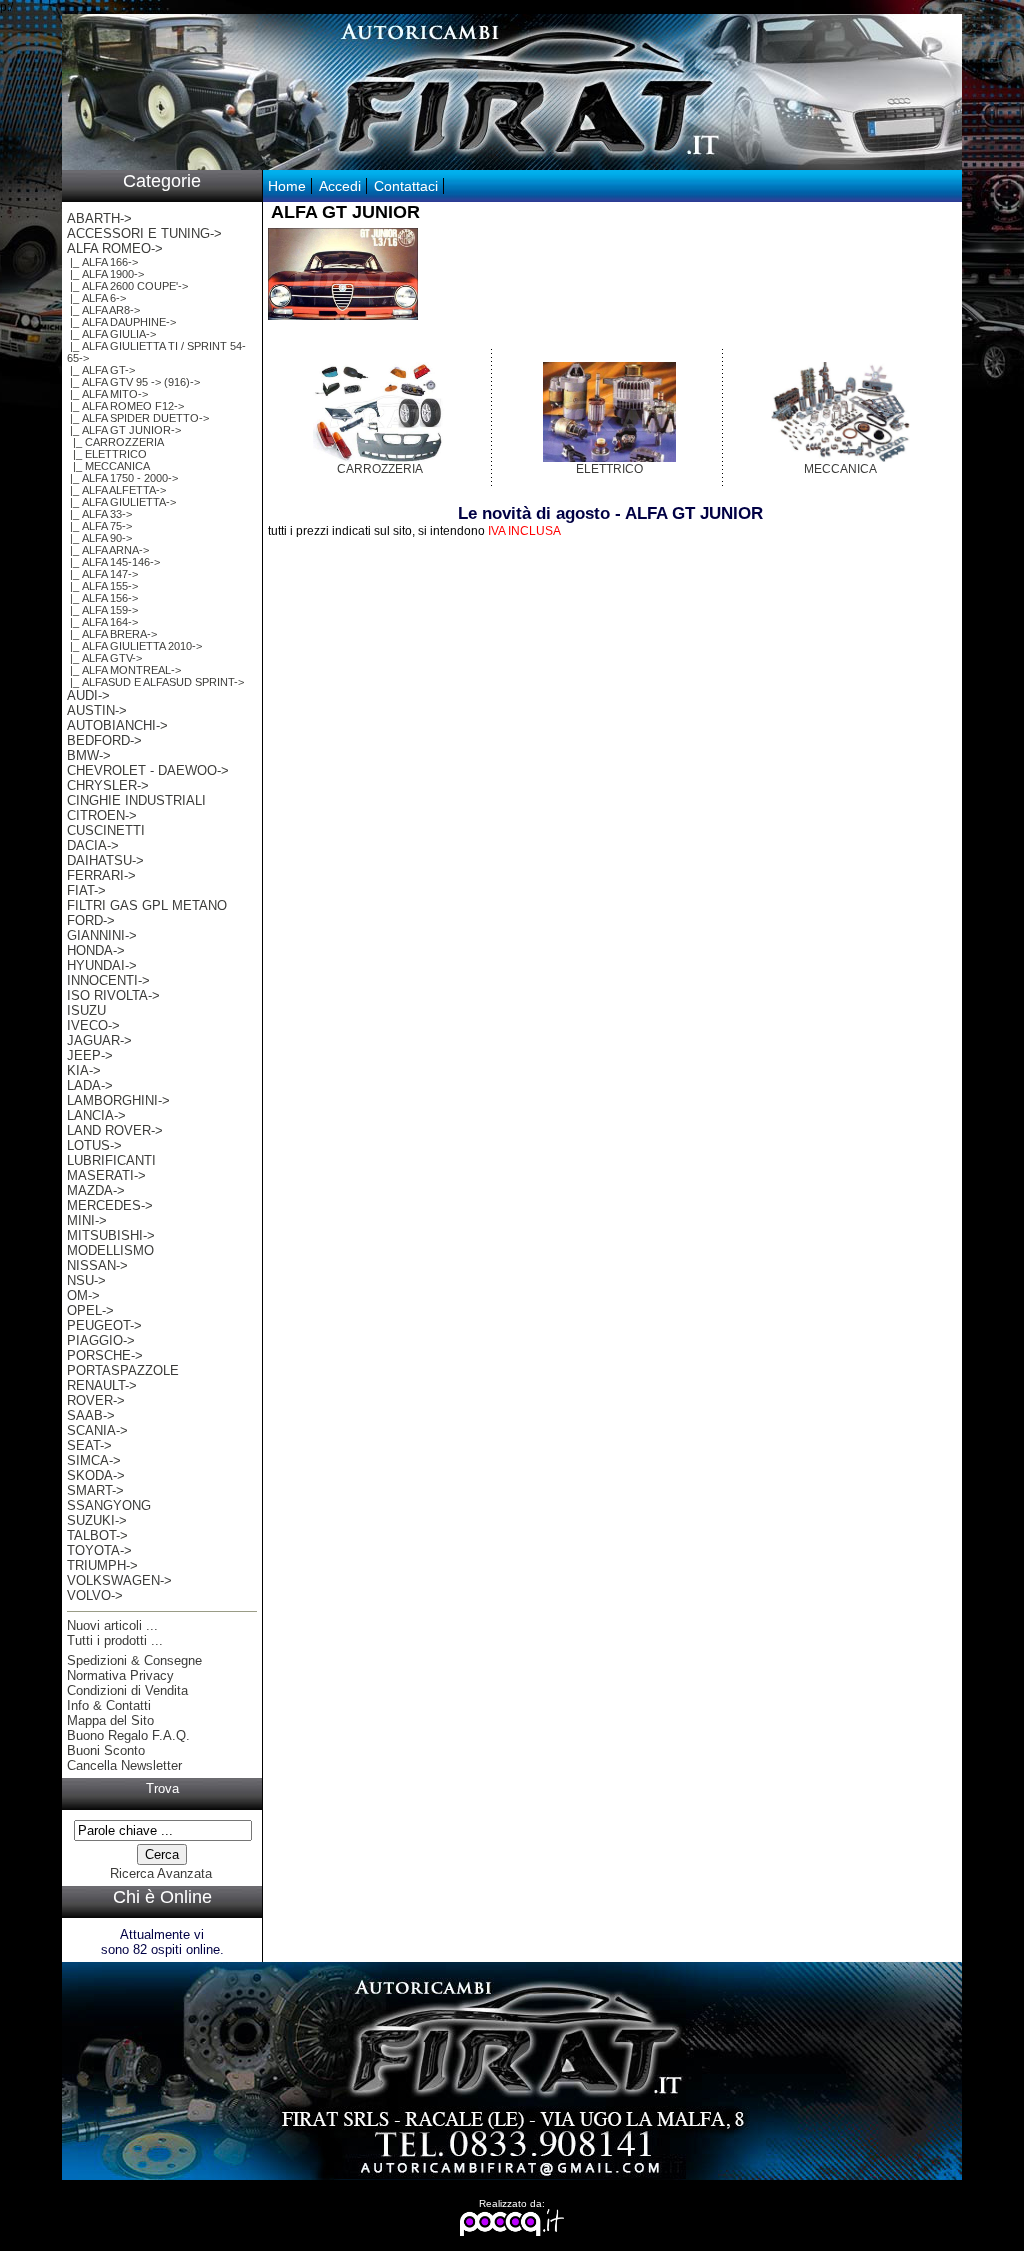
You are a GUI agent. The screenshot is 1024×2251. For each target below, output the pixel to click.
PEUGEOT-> (104, 1325)
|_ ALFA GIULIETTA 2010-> (134, 646)
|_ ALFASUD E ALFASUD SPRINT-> (155, 682)
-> (115, 248)
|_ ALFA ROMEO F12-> (125, 406)
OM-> (83, 1295)
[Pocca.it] (512, 2232)
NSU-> (86, 1280)
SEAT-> (89, 1445)
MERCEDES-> (110, 1205)
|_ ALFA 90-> (99, 538)
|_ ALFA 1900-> (105, 274)
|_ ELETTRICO (107, 454)
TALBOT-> (97, 1535)
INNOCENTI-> (108, 980)
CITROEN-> (102, 815)
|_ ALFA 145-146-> (113, 562)
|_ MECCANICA (108, 466)
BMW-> (89, 755)
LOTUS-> (94, 1145)
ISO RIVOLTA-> (113, 995)
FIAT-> (86, 890)
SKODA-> (96, 1475)
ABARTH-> (99, 218)
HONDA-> (96, 950)
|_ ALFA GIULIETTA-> (121, 502)
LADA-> (90, 1085)
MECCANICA (840, 469)
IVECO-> (93, 1025)
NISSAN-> (97, 1265)
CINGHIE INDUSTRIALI (136, 800)
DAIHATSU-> (105, 860)
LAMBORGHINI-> (118, 1100)
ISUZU (86, 1010)
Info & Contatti (109, 1705)
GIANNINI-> (102, 935)
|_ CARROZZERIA (115, 442)
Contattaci (406, 186)
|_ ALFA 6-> (96, 298)
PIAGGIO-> (101, 1340)
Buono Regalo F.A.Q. (128, 1735)
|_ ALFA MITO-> (107, 394)
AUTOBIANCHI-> (117, 725)
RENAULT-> (102, 1385)
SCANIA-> (97, 1430)
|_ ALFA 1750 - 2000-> (122, 478)
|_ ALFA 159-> (102, 610)
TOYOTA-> (99, 1550)
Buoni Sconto (106, 1750)
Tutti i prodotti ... (115, 1640)
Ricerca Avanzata (161, 1873)
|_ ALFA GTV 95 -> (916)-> (133, 382)
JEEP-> (90, 1055)
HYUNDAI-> (102, 965)
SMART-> (95, 1490)
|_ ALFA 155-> (102, 586)
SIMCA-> (94, 1460)
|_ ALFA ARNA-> (108, 550)
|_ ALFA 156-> (102, 598)
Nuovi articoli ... (112, 1625)
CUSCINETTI (106, 830)
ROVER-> (96, 1400)
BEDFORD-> (104, 740)
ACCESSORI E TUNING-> (144, 233)
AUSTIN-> (97, 710)
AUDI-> (88, 695)
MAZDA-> (96, 1190)
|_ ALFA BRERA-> (112, 634)
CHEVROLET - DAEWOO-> (148, 770)
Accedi (340, 186)
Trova (162, 1788)
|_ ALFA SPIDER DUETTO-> (138, 418)
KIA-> (84, 1070)
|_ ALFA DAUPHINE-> (121, 322)
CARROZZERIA (380, 469)
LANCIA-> (96, 1115)
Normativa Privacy (120, 1675)
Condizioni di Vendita (127, 1690)
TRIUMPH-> (102, 1565)
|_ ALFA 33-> (99, 514)
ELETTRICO (609, 469)
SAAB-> (91, 1415)
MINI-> (87, 1220)
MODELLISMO (110, 1250)
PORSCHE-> (105, 1355)
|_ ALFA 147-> (102, 574)
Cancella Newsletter (124, 1765)
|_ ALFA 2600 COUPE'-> (127, 286)
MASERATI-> (106, 1175)
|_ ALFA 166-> (102, 262)
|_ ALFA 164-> (102, 622)
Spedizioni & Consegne (134, 1660)
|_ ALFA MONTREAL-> (124, 670)
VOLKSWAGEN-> (119, 1580)
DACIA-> (93, 845)
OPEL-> (90, 1310)
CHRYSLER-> (108, 785)
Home (287, 186)
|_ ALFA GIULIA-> (111, 334)
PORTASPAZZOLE (123, 1370)
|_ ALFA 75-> (99, 526)
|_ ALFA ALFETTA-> (116, 490)
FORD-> (91, 920)
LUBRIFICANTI (111, 1160)
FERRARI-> (101, 875)
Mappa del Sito (110, 1720)
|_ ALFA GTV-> (104, 658)
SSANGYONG (109, 1505)
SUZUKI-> (97, 1520)
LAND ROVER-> (115, 1130)
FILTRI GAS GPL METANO (147, 905)
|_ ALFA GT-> (101, 370)
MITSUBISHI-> (111, 1235)
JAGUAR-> (99, 1040)
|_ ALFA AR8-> (103, 310)
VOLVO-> (95, 1595)
